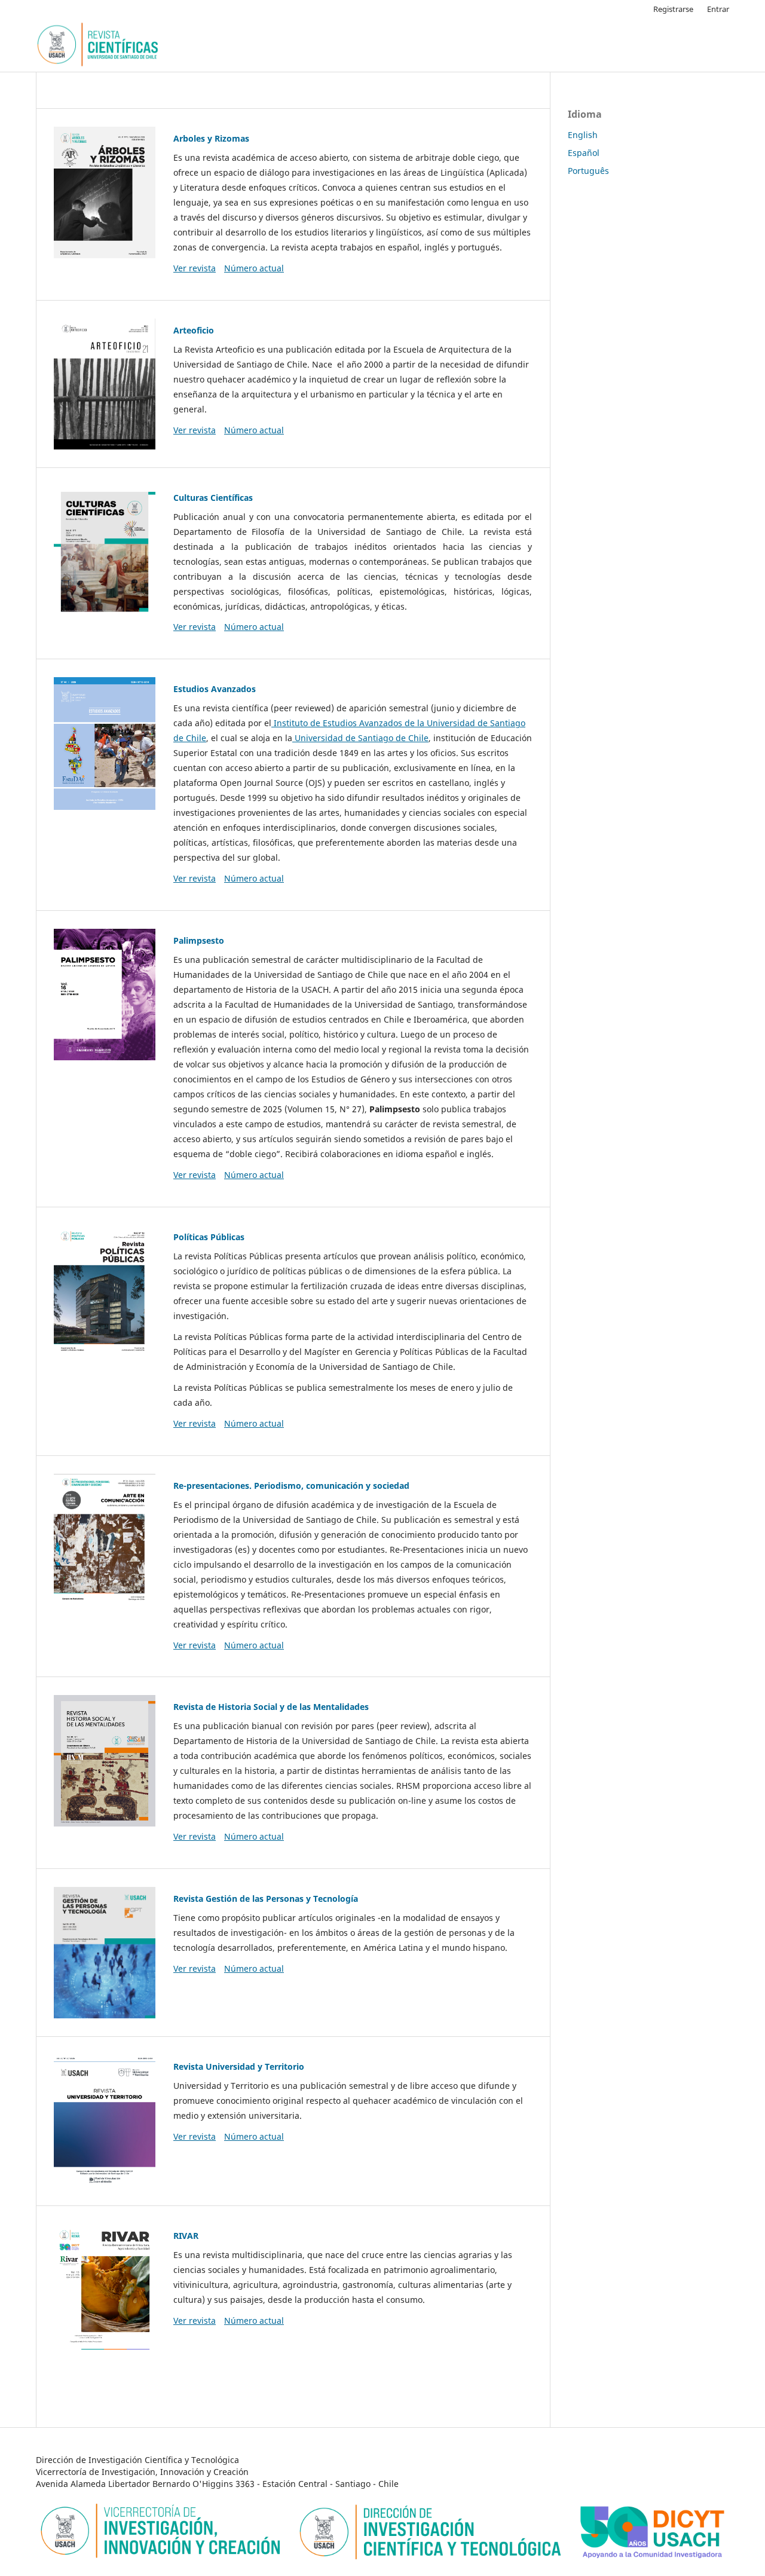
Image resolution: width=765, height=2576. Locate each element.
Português (588, 171)
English (583, 135)
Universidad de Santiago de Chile (360, 738)
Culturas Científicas (213, 498)
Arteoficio (194, 330)
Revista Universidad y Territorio (239, 2066)
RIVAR (186, 2236)
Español (584, 153)
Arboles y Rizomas (211, 138)
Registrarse (673, 9)
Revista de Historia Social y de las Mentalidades (271, 1707)
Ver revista (195, 268)
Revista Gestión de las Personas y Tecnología (266, 1899)
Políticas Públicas (209, 1237)
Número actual (254, 268)
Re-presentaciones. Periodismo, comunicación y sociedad (291, 1486)
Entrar (718, 9)
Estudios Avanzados (215, 689)
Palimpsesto (199, 940)
